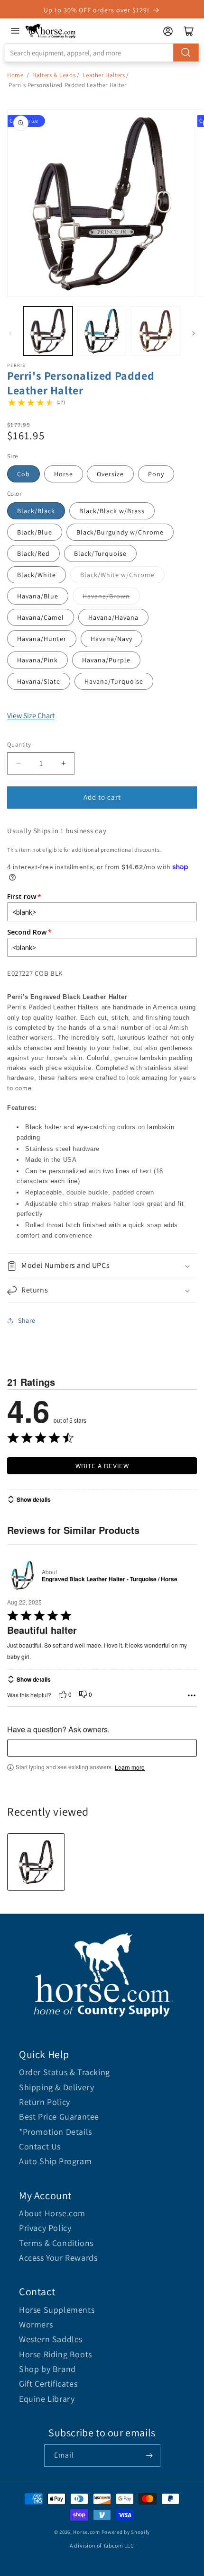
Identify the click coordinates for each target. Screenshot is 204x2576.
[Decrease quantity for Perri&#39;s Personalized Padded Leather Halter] (18, 763)
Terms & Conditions (56, 2243)
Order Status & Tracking (65, 2072)
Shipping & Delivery (56, 2087)
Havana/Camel (41, 617)
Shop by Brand (47, 2369)
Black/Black (36, 511)
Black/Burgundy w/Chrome (120, 532)
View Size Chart (31, 716)
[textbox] (102, 1748)
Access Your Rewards (58, 2258)
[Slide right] (194, 333)
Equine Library (47, 2399)
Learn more (130, 1767)
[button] (102, 1266)
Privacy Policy (45, 2228)
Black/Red (33, 553)
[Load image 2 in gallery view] (102, 331)
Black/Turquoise (100, 553)
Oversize (110, 474)
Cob (23, 474)
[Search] (186, 53)
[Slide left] (10, 333)
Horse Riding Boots (56, 2354)
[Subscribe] (149, 2456)
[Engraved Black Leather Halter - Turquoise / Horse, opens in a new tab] (23, 1575)
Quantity (19, 744)
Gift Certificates (48, 2384)
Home (15, 75)
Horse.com (86, 2532)
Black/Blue (35, 532)
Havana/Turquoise (114, 681)
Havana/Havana (113, 617)
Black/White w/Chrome (117, 575)
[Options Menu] (192, 1695)
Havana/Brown (106, 596)
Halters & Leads (54, 75)
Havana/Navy (111, 639)
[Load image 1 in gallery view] (48, 331)
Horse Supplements (57, 2310)
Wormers (36, 2324)
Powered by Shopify (126, 2532)
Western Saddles (51, 2339)
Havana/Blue (38, 596)
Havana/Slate (39, 681)
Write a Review (102, 1466)
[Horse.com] (51, 31)
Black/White (37, 575)
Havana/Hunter (42, 639)
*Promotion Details (56, 2132)
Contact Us (40, 2146)
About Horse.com (52, 2213)
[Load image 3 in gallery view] (156, 331)
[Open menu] (15, 31)
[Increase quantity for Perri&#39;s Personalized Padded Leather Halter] (63, 763)
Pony (156, 474)
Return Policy (45, 2102)
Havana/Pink (37, 660)
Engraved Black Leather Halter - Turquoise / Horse (110, 1579)
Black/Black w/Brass (112, 511)
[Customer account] (168, 31)
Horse (64, 474)
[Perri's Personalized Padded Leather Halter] (36, 1862)
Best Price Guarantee (59, 2117)
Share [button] (27, 1320)
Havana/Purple (106, 660)
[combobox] (102, 53)
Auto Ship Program (55, 2161)
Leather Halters (104, 75)
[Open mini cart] (189, 31)
